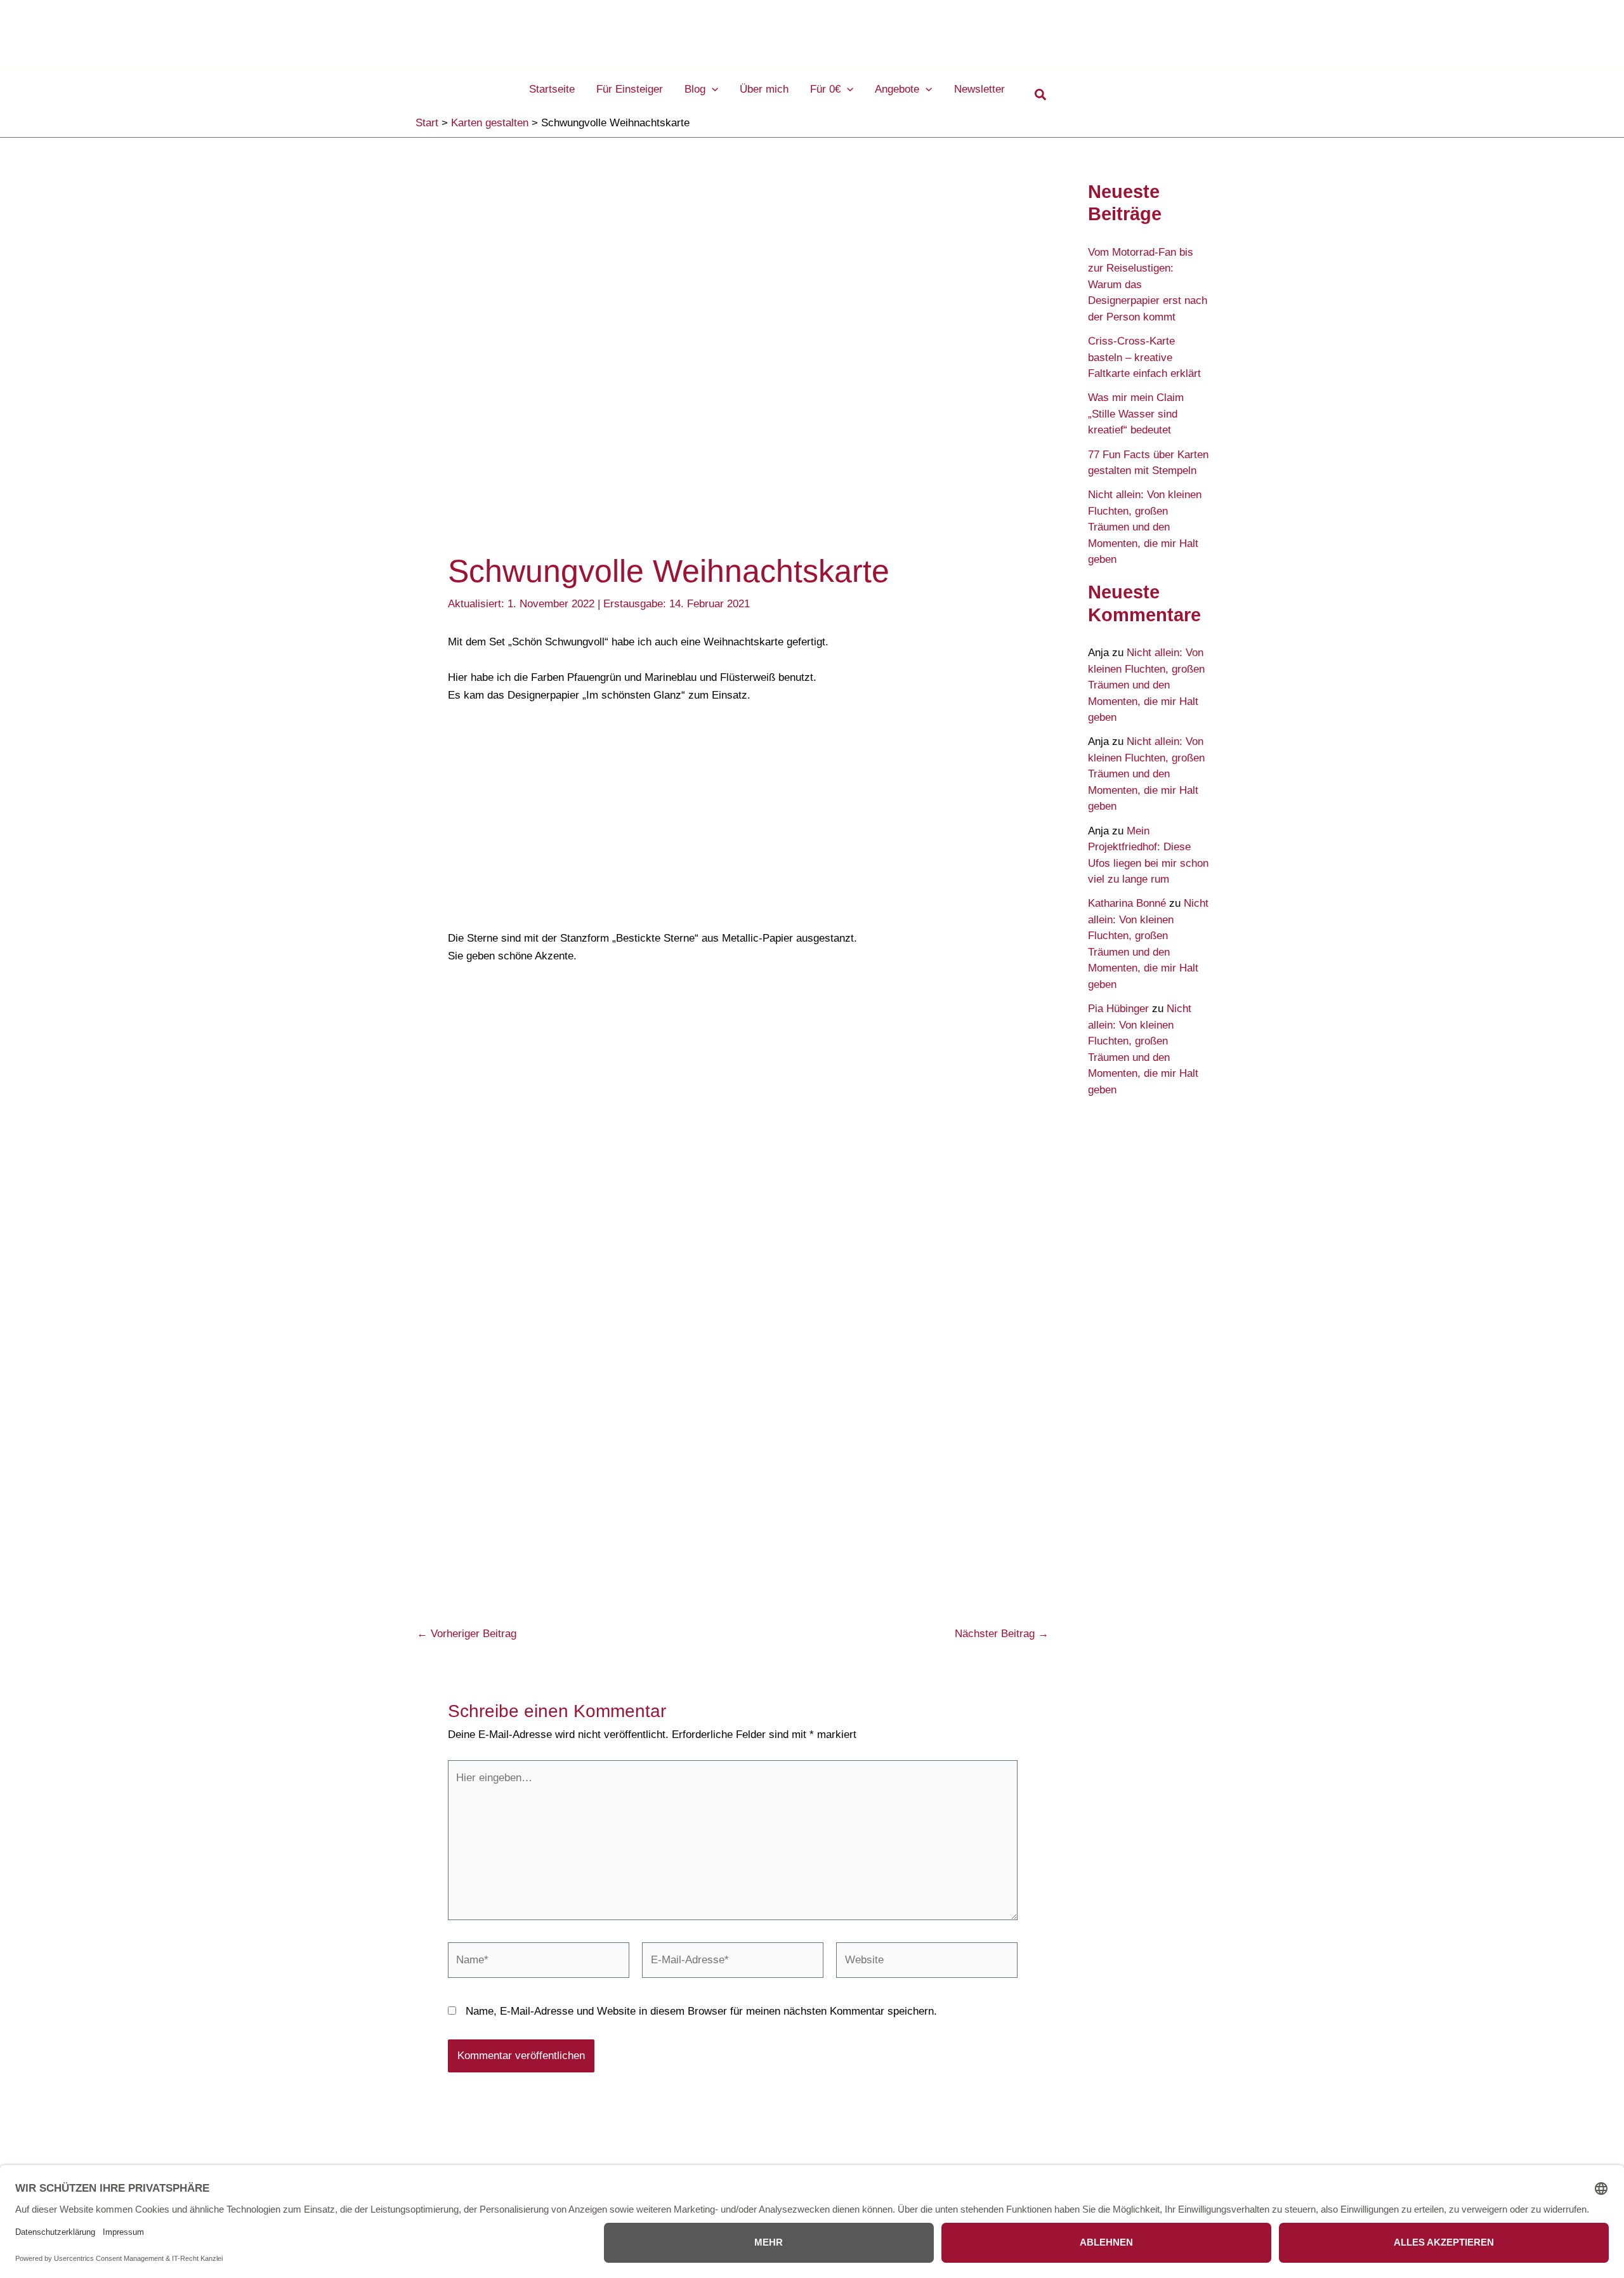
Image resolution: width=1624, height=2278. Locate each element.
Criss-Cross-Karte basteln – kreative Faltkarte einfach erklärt (1144, 357)
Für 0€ (825, 89)
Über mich (764, 89)
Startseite (552, 89)
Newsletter (979, 89)
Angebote (897, 89)
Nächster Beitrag (1002, 1634)
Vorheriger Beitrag (467, 1634)
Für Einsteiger (630, 89)
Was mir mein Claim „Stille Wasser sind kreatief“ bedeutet (1136, 414)
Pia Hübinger (1118, 1009)
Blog (695, 89)
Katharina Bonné (1127, 903)
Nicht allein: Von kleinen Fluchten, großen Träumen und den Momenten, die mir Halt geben (1145, 527)
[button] (712, 89)
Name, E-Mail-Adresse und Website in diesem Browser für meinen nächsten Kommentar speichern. (701, 2011)
